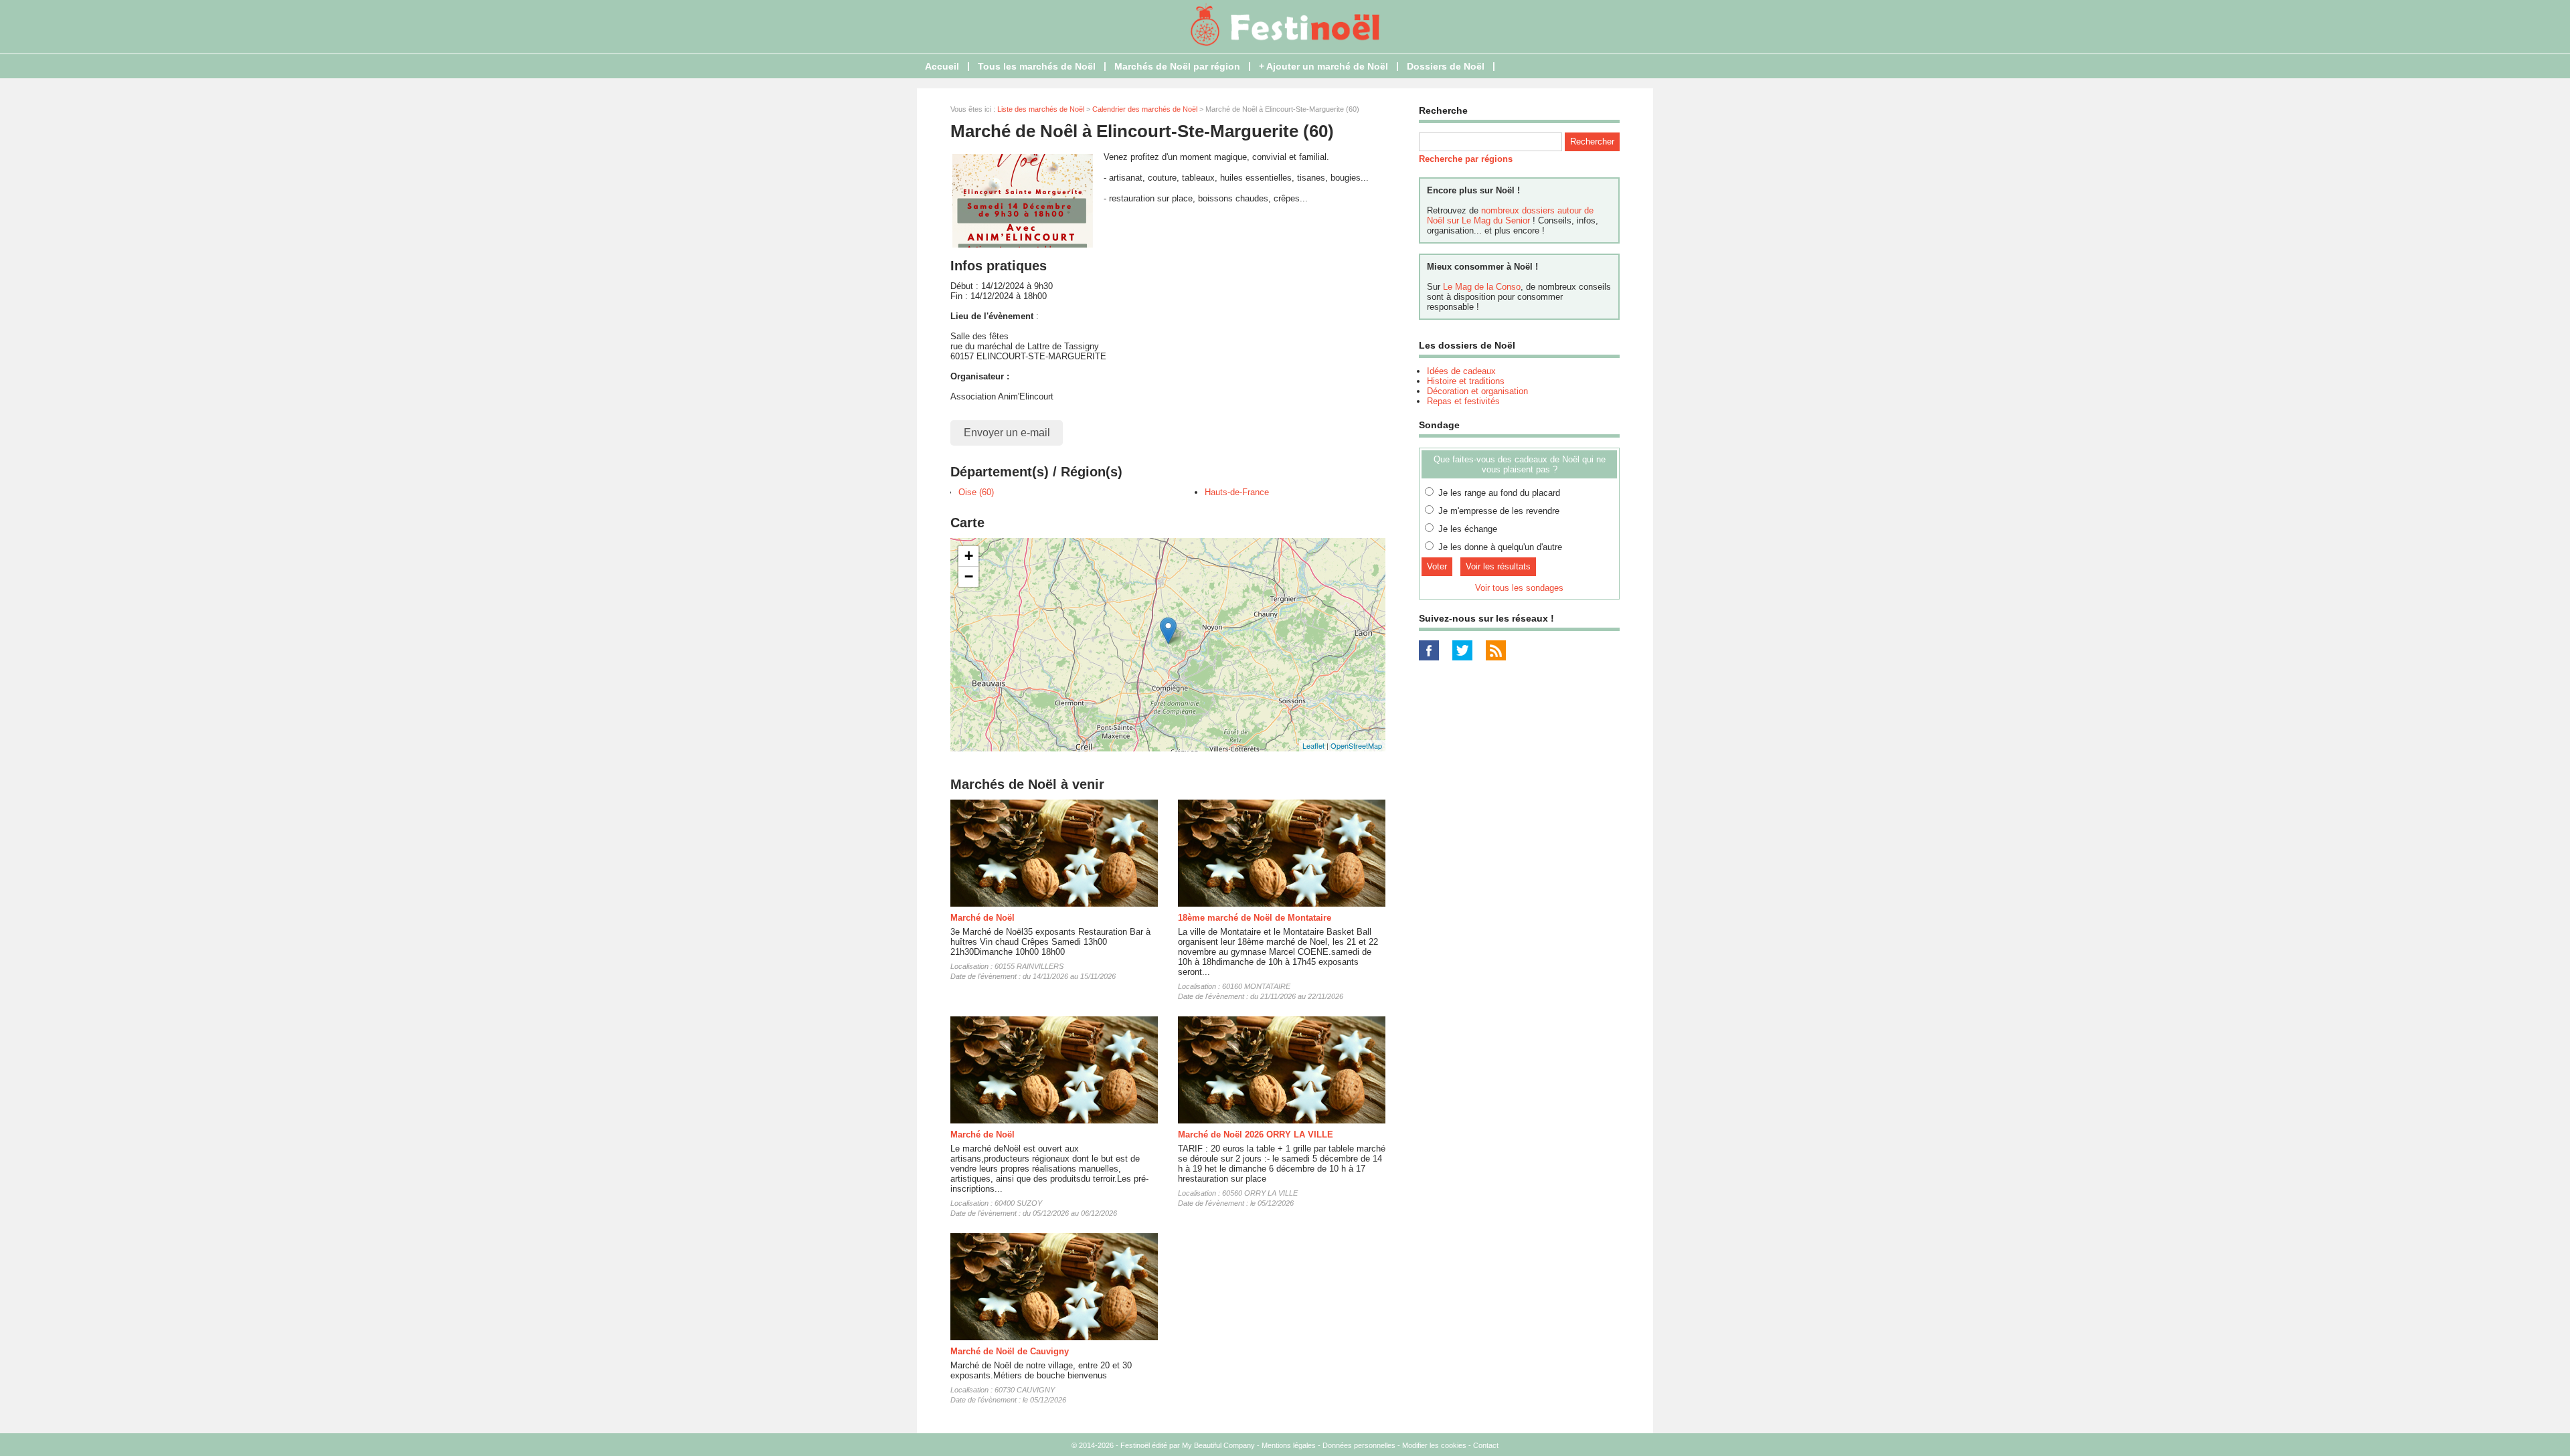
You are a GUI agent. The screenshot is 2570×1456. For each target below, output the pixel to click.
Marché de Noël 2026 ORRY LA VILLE (1256, 1134)
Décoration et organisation (1477, 391)
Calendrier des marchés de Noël (1145, 109)
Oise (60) (976, 492)
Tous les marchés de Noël (1037, 66)
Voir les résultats (1498, 566)
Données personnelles (1359, 1445)
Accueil (942, 66)
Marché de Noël (982, 918)
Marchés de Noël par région (1177, 66)
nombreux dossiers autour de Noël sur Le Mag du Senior (1510, 215)
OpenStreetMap (1356, 745)
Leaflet (1313, 745)
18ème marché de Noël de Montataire (1255, 918)
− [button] (969, 576)
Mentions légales (1289, 1445)
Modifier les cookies (1434, 1445)
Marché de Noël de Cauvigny (1010, 1351)
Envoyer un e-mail (1007, 433)
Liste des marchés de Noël (1041, 109)
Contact (1486, 1445)
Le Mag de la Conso (1482, 287)
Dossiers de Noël (1446, 66)
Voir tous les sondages (1519, 588)
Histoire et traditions (1466, 381)
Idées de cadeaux (1461, 371)
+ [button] (969, 556)
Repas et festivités (1463, 401)
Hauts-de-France (1237, 492)
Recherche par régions (1466, 159)
